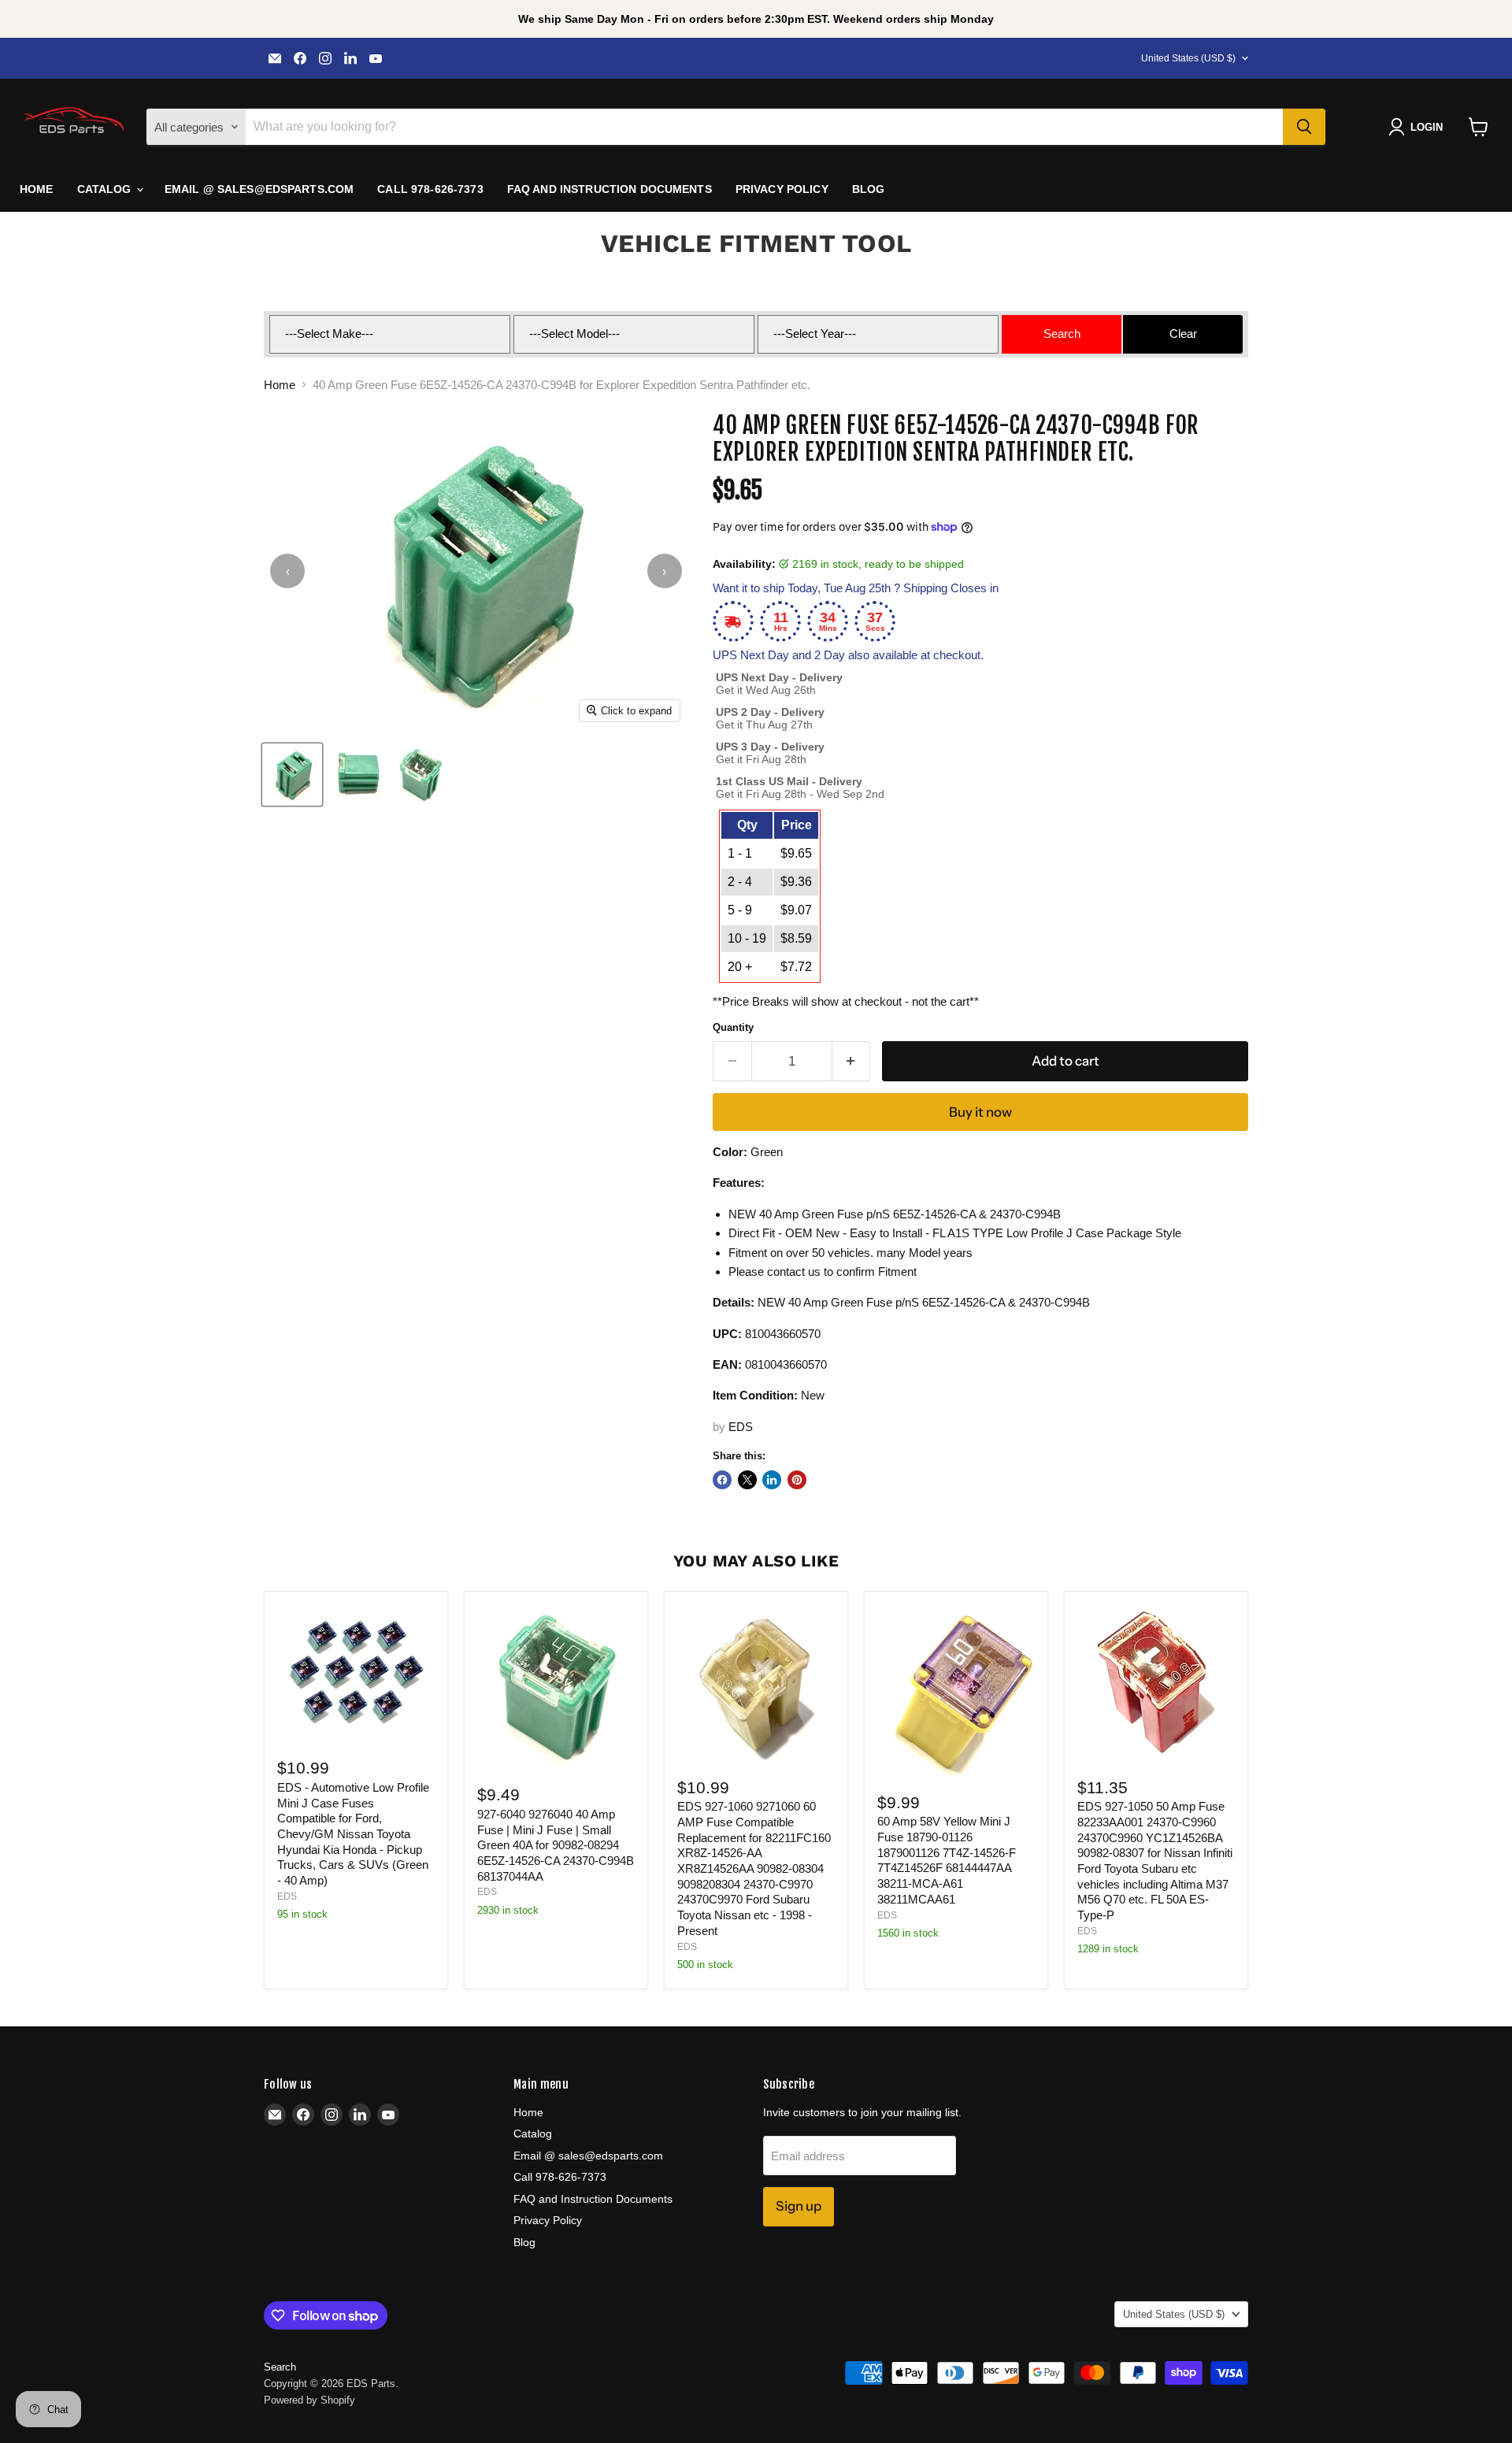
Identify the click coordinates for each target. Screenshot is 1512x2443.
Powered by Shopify (309, 2400)
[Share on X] (747, 1480)
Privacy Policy (782, 189)
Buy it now (980, 1112)
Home (37, 189)
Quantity (733, 1027)
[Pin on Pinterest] (797, 1480)
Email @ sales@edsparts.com (259, 189)
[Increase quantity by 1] (852, 1061)
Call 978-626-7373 (430, 189)
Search (280, 2367)
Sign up (799, 2206)
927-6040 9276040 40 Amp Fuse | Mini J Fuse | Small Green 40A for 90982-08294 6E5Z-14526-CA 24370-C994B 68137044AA (556, 1845)
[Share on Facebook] (722, 1480)
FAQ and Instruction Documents (610, 189)
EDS (741, 1427)
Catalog (106, 189)
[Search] (1304, 127)
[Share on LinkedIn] (772, 1480)
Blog (869, 189)
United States (1188, 58)
